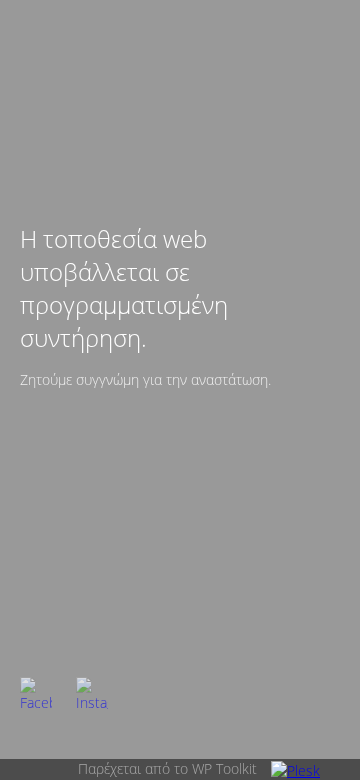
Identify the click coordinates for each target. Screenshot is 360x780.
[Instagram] (92, 693)
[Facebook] (36, 693)
